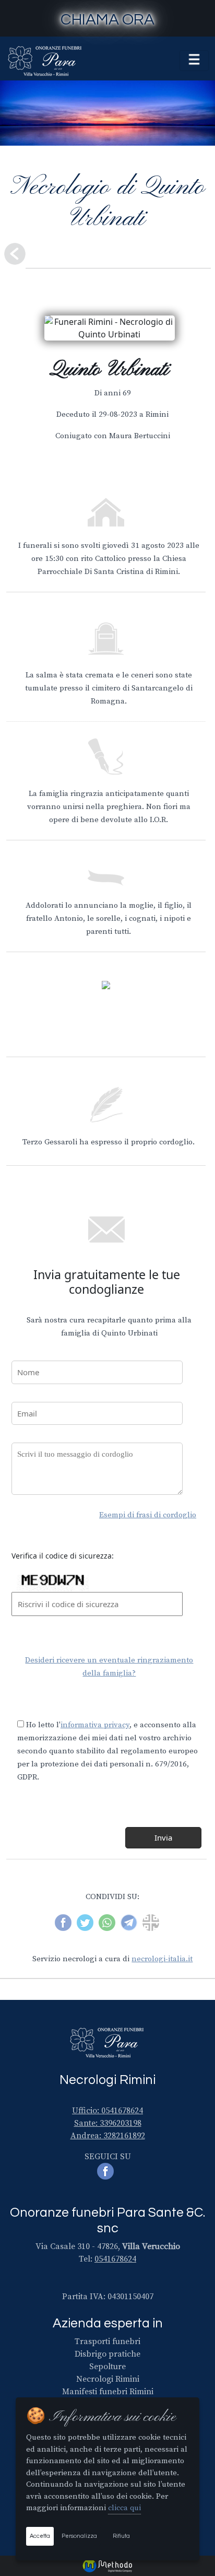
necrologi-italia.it (162, 1959)
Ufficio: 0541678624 (107, 2111)
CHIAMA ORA (107, 20)
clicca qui (124, 2508)
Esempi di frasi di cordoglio (148, 1515)
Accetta (40, 2536)
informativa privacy (95, 1725)
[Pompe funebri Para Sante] (45, 61)
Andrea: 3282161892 (108, 2136)
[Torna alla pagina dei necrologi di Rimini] (15, 254)
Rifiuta (121, 2536)
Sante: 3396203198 (108, 2123)
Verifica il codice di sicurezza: (63, 1556)
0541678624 (115, 2259)
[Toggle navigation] (194, 61)
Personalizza (79, 2536)
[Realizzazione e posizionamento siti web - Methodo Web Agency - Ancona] (107, 2565)
